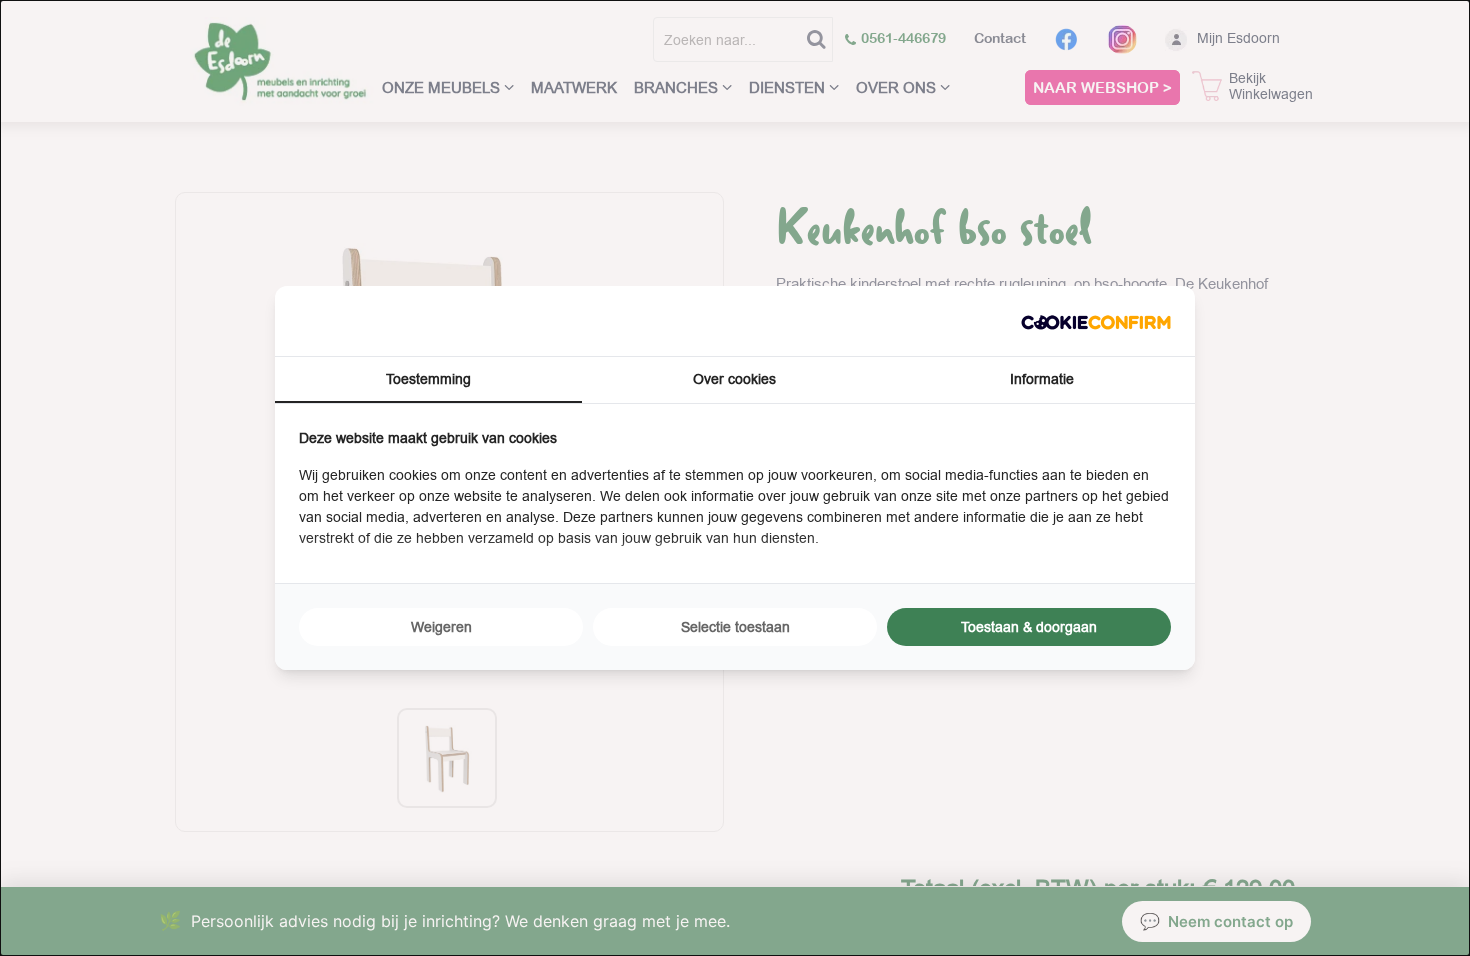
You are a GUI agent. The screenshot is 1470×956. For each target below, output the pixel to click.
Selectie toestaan (735, 627)
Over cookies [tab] (734, 379)
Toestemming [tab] (428, 379)
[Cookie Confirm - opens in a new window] (1096, 320)
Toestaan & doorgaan (1029, 627)
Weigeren (441, 627)
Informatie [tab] (1042, 379)
